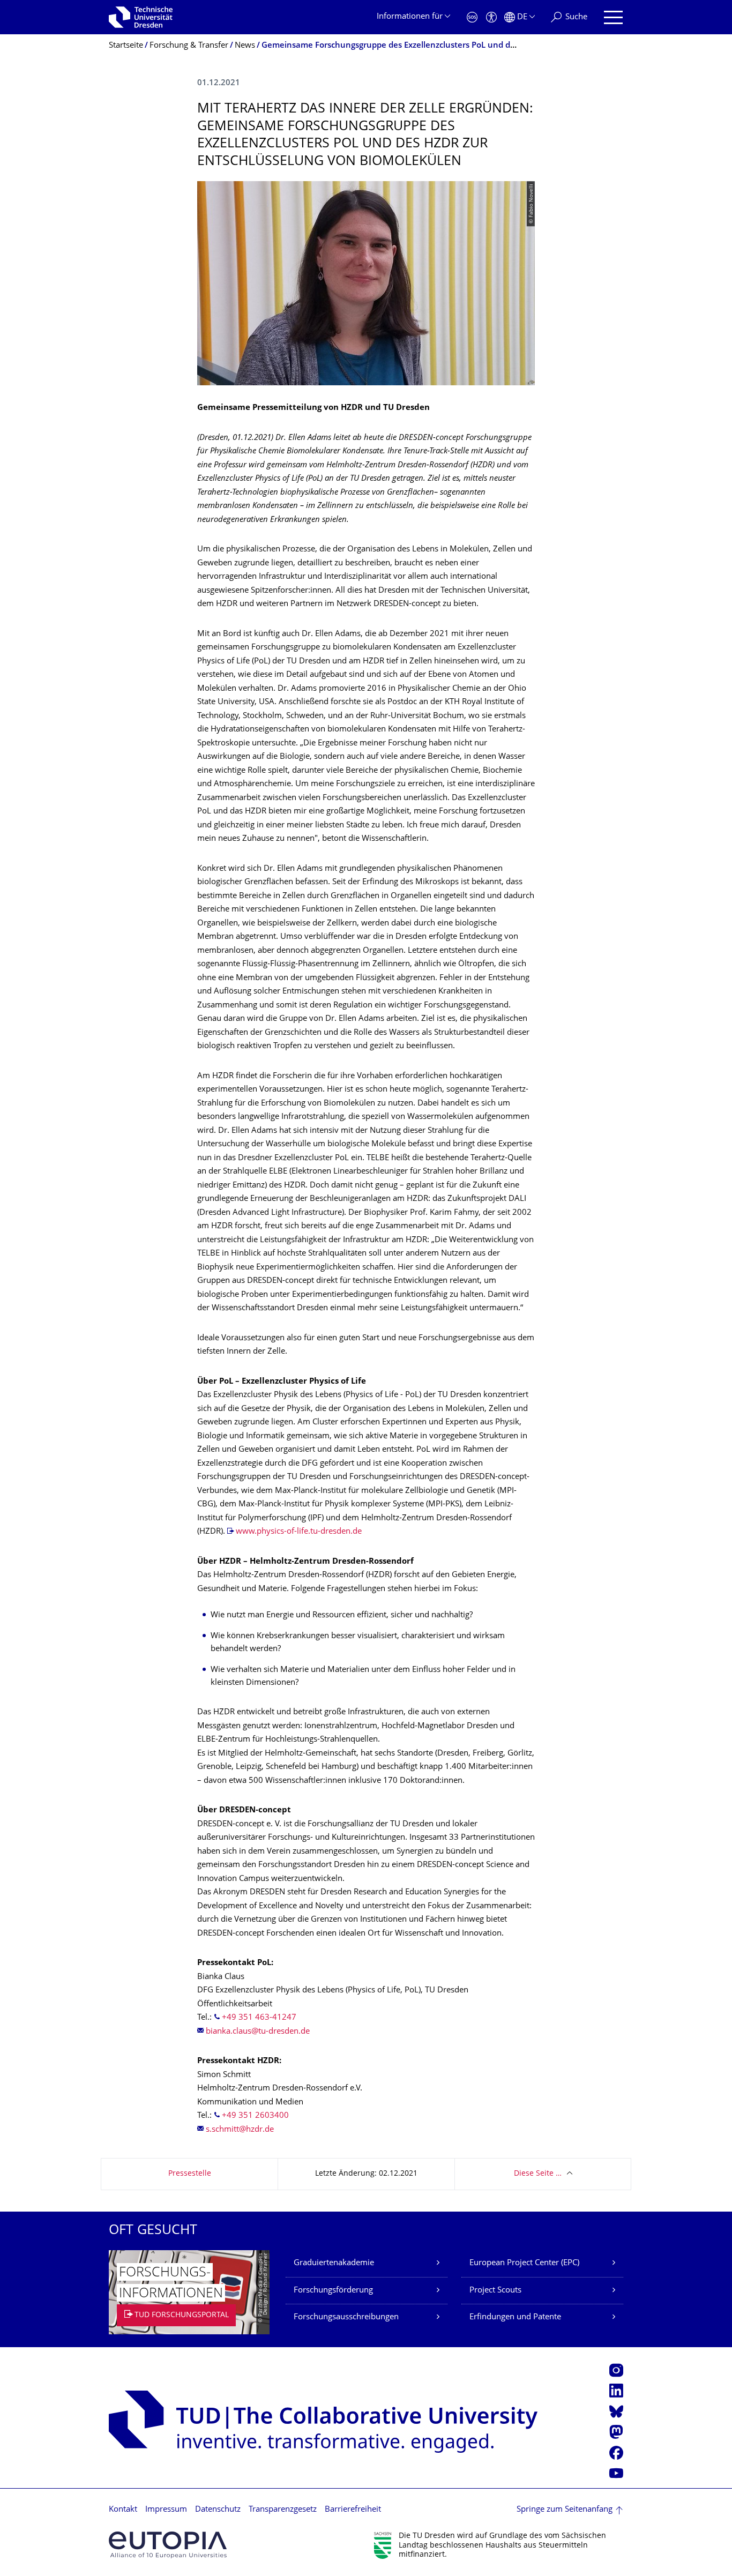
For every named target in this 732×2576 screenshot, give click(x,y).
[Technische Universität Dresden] (141, 17)
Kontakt (123, 2510)
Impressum (166, 2510)
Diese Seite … (538, 2174)
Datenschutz (218, 2510)
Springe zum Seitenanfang (565, 2510)
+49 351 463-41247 (259, 2018)
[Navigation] (613, 17)
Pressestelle (190, 2174)
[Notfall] (472, 17)
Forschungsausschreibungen (346, 2317)
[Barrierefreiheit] (491, 17)
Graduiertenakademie (334, 2263)
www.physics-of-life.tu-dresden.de (299, 1532)
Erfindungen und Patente (515, 2317)
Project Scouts (495, 2291)
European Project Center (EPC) (524, 2263)
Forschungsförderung (333, 2291)
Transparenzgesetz (283, 2510)
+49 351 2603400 (255, 2116)
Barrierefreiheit (353, 2510)
